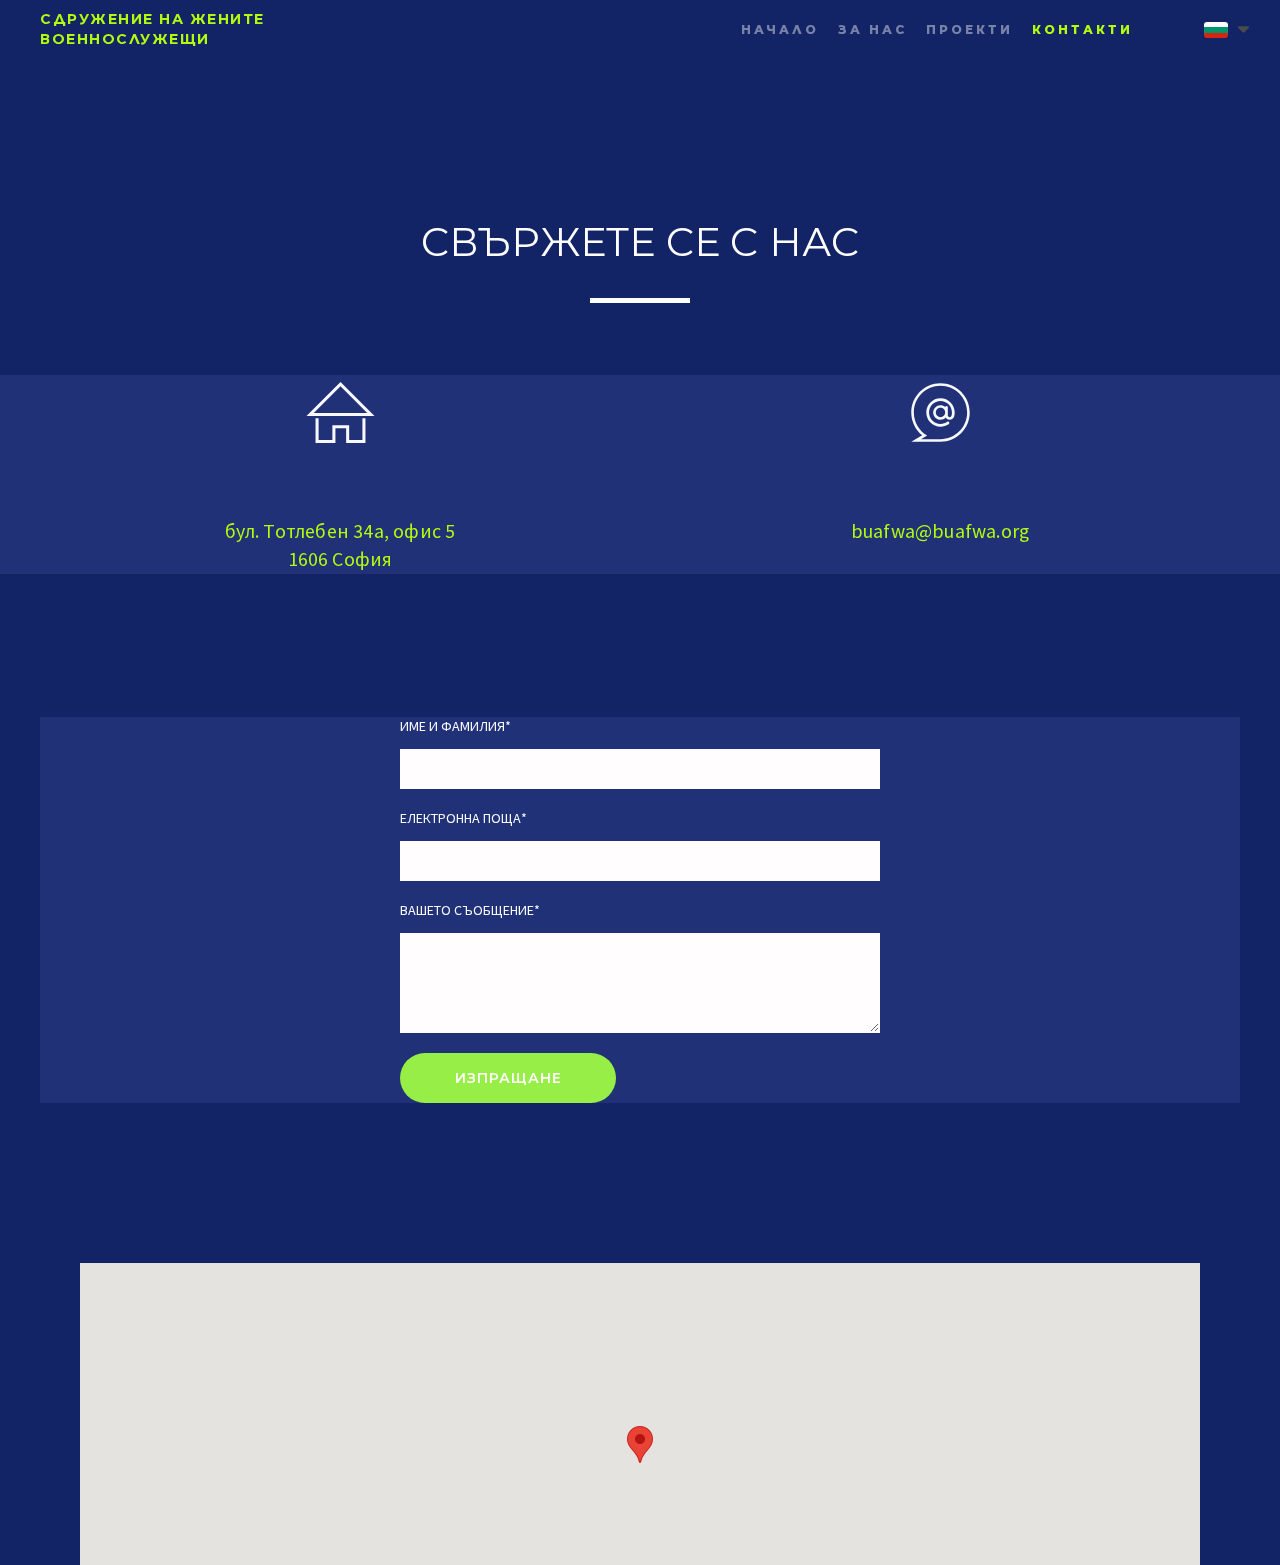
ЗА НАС (872, 29)
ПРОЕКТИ (969, 29)
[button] (1226, 30)
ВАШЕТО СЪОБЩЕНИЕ (470, 910)
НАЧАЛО (780, 29)
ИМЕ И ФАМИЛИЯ (455, 726)
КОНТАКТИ (1082, 29)
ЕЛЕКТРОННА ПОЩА (463, 818)
